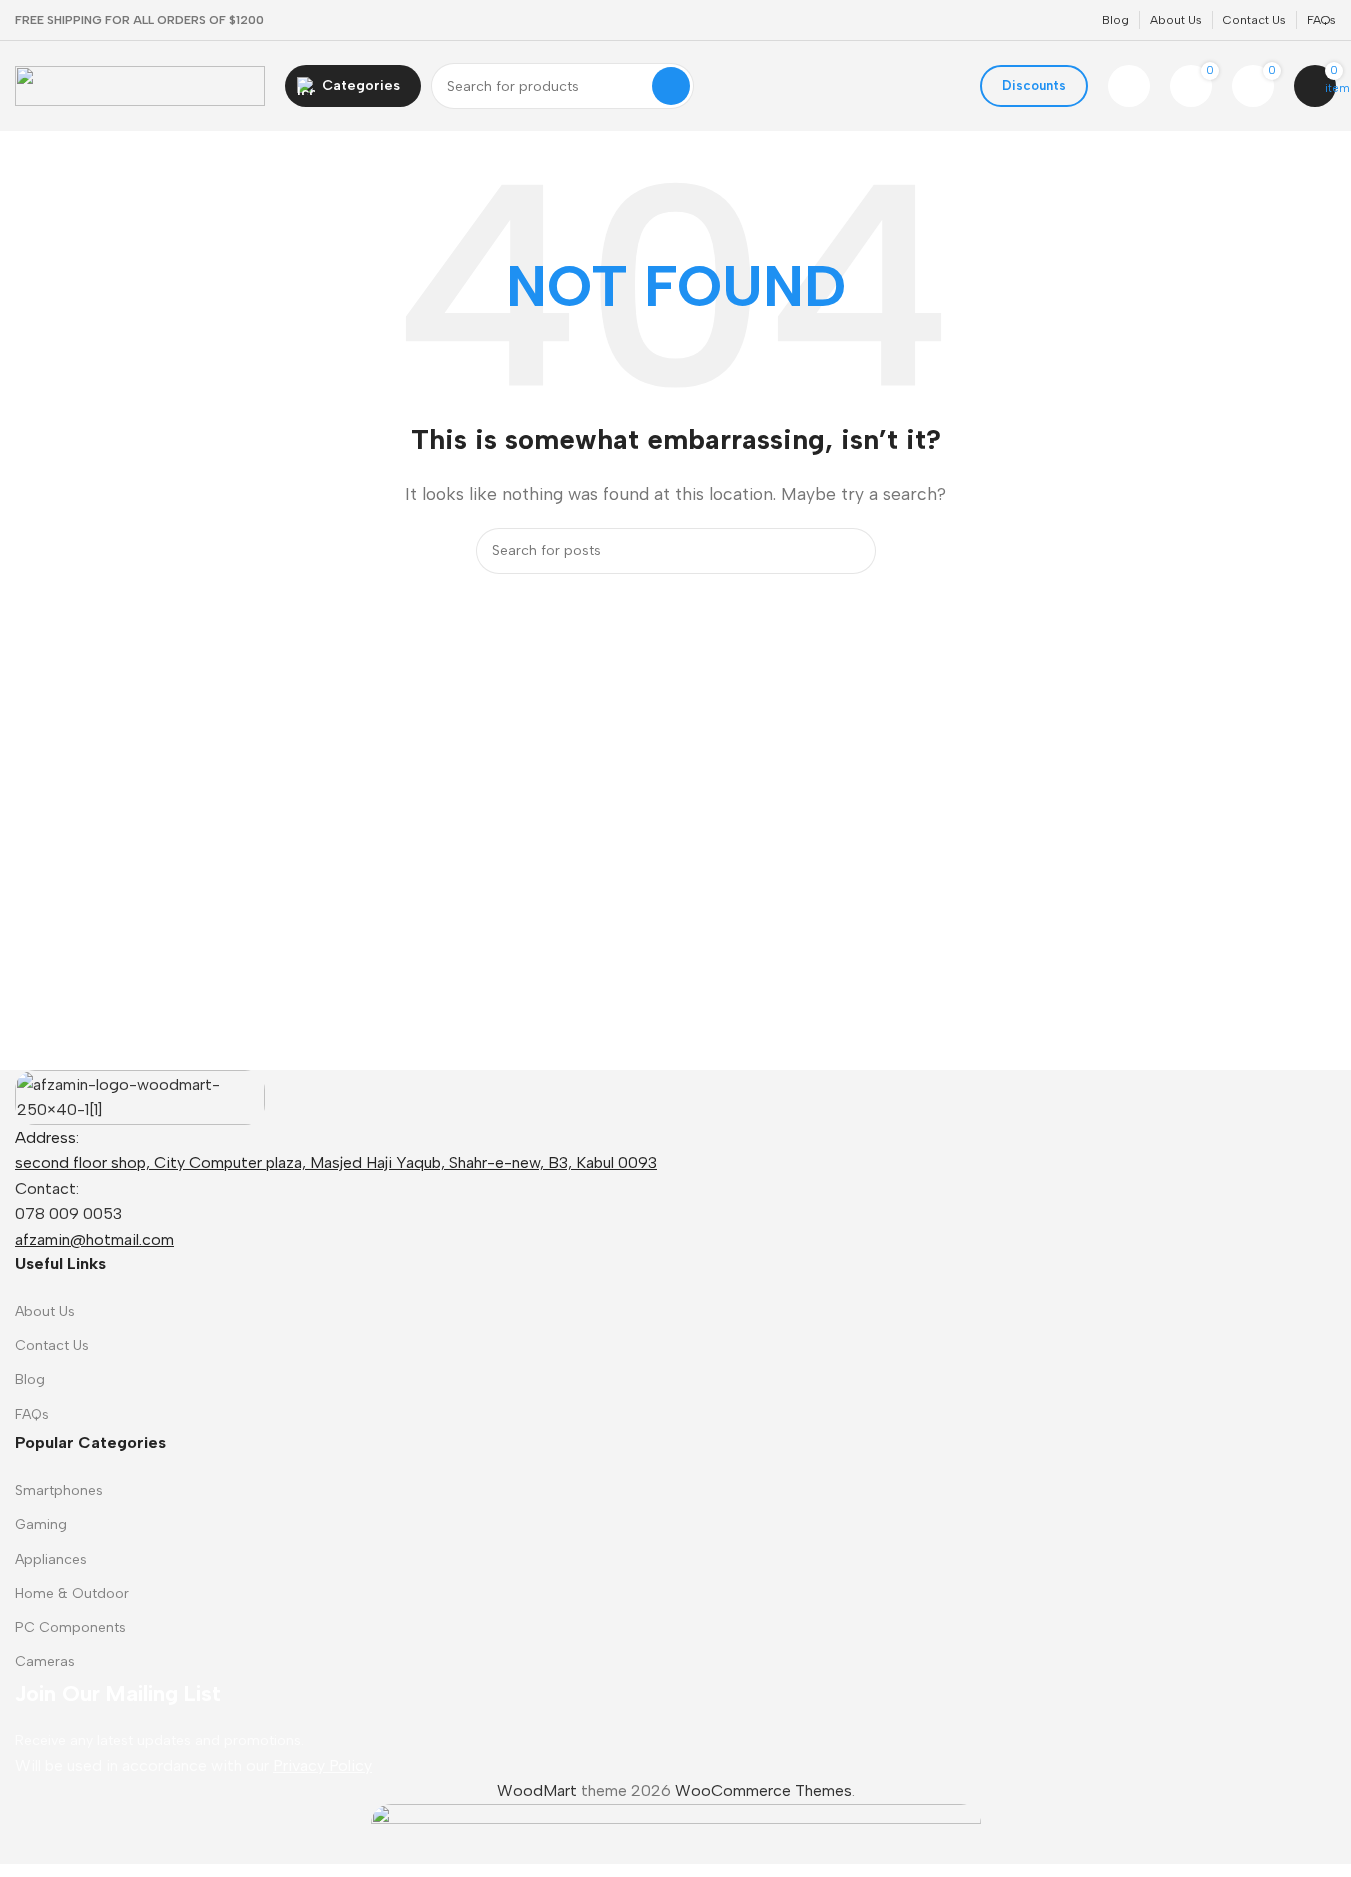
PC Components (70, 1627)
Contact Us (52, 1345)
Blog (30, 1379)
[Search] (671, 86)
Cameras (45, 1661)
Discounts (1034, 85)
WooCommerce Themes (763, 1790)
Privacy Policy (322, 1765)
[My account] (1129, 86)
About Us (45, 1311)
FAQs (32, 1414)
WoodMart (537, 1790)
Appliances (51, 1559)
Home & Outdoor (72, 1593)
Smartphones (59, 1490)
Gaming (41, 1524)
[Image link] (140, 1095)
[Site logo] (140, 84)
